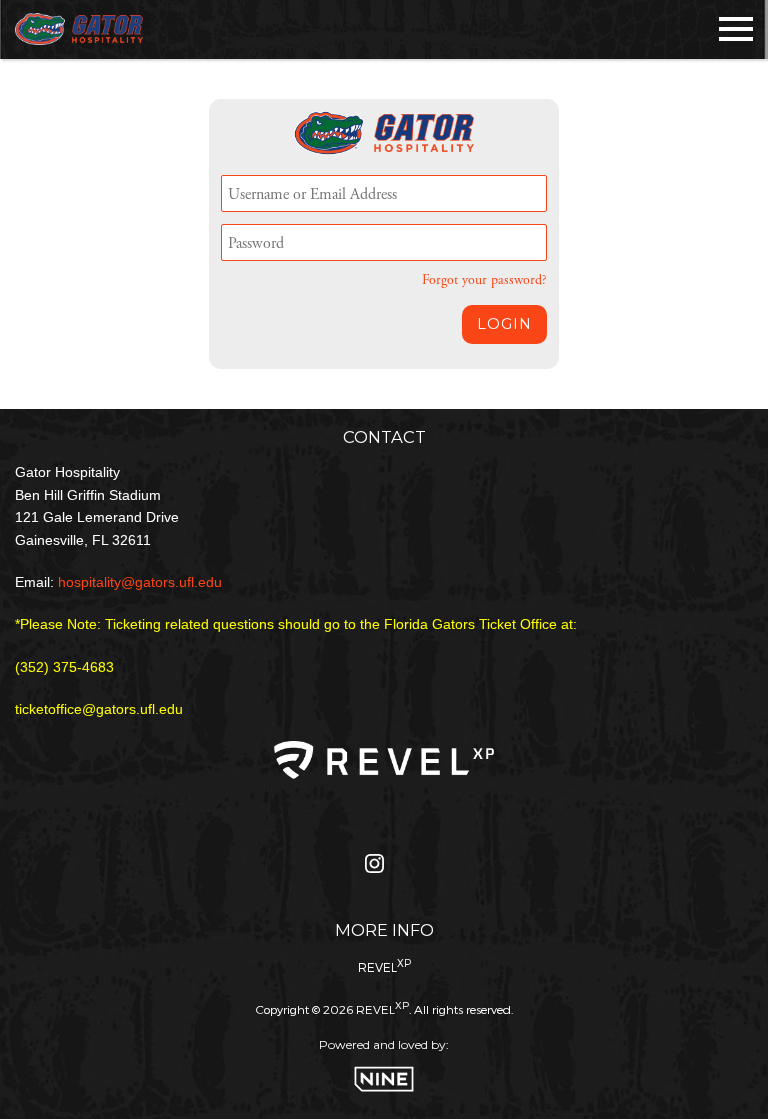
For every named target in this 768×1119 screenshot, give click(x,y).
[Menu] (736, 25)
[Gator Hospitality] (79, 29)
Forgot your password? (484, 281)
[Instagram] (374, 868)
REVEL (384, 965)
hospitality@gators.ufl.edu (140, 582)
